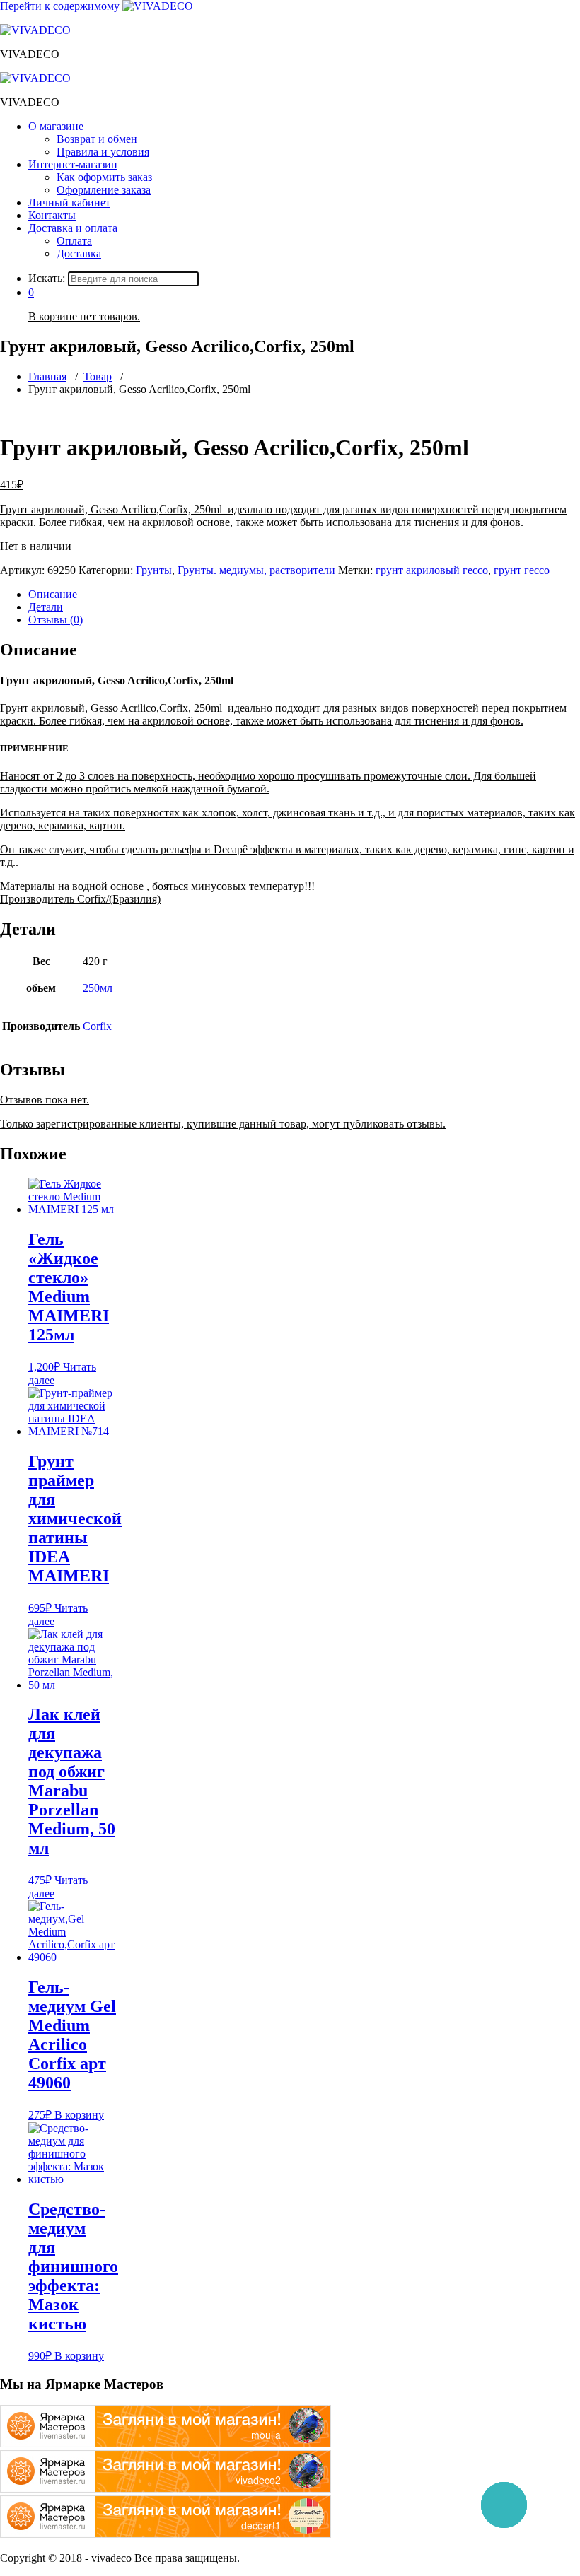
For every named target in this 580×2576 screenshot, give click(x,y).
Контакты (52, 215)
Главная (47, 376)
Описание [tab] (53, 594)
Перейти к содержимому (60, 6)
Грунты (154, 570)
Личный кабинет (69, 203)
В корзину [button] (79, 2115)
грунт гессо (522, 570)
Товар (98, 376)
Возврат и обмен (97, 139)
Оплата (74, 241)
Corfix (97, 1026)
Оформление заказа (104, 190)
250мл (98, 988)
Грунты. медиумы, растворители (256, 570)
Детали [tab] (46, 607)
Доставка (79, 253)
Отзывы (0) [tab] (56, 620)
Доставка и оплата (73, 228)
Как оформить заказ (104, 177)
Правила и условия (103, 152)
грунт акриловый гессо (432, 570)
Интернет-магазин (73, 164)
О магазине (56, 126)
